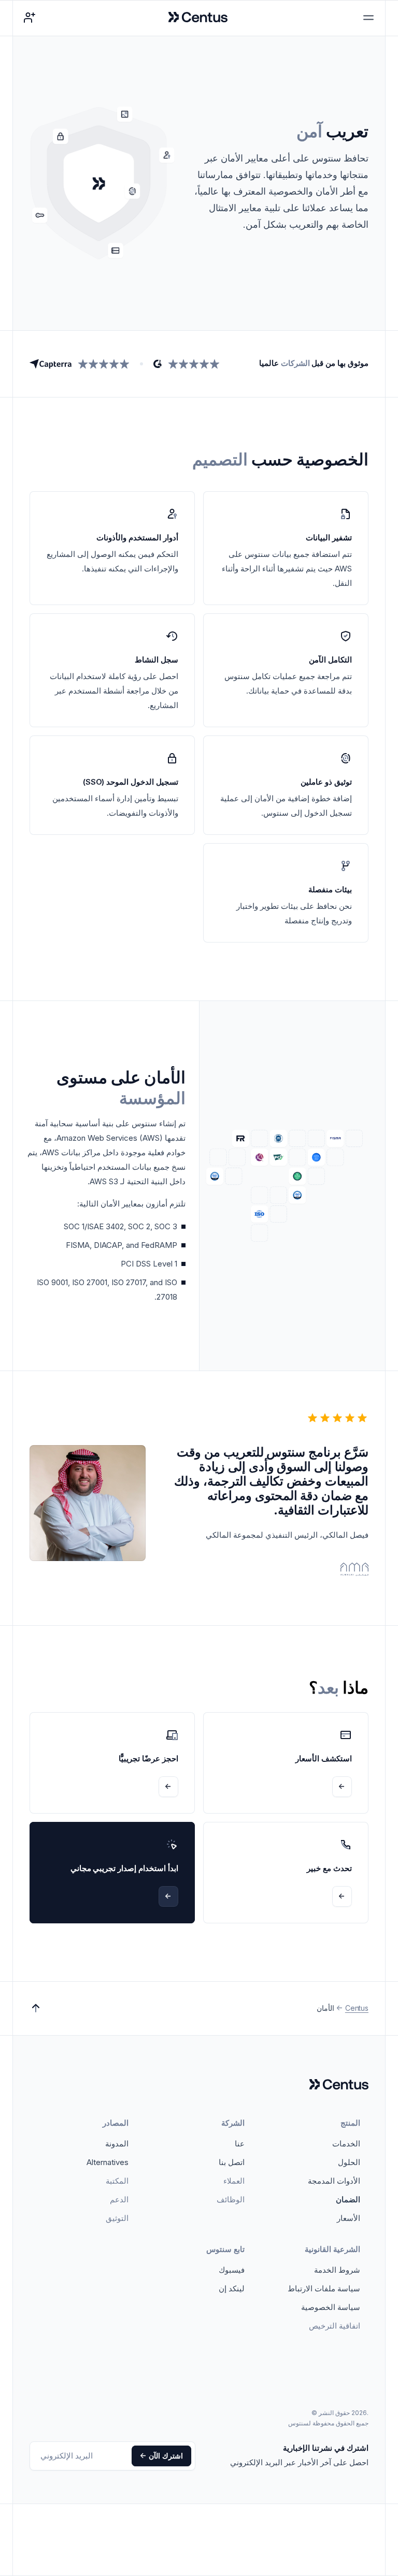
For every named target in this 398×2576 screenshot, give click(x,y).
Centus (357, 2008)
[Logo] (339, 2085)
